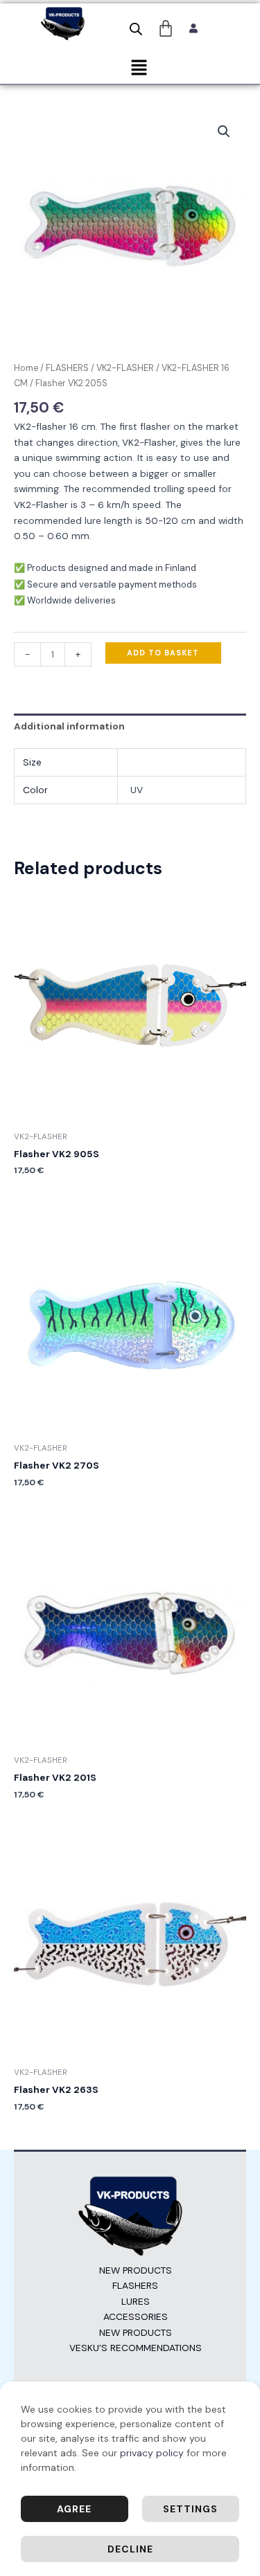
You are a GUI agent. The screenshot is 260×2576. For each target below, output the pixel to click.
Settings (190, 2509)
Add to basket (163, 653)
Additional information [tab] (69, 726)
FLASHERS (67, 368)
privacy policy (152, 2453)
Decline (130, 2549)
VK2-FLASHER (125, 368)
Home (26, 368)
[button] (139, 69)
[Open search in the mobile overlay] (136, 29)
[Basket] (166, 28)
